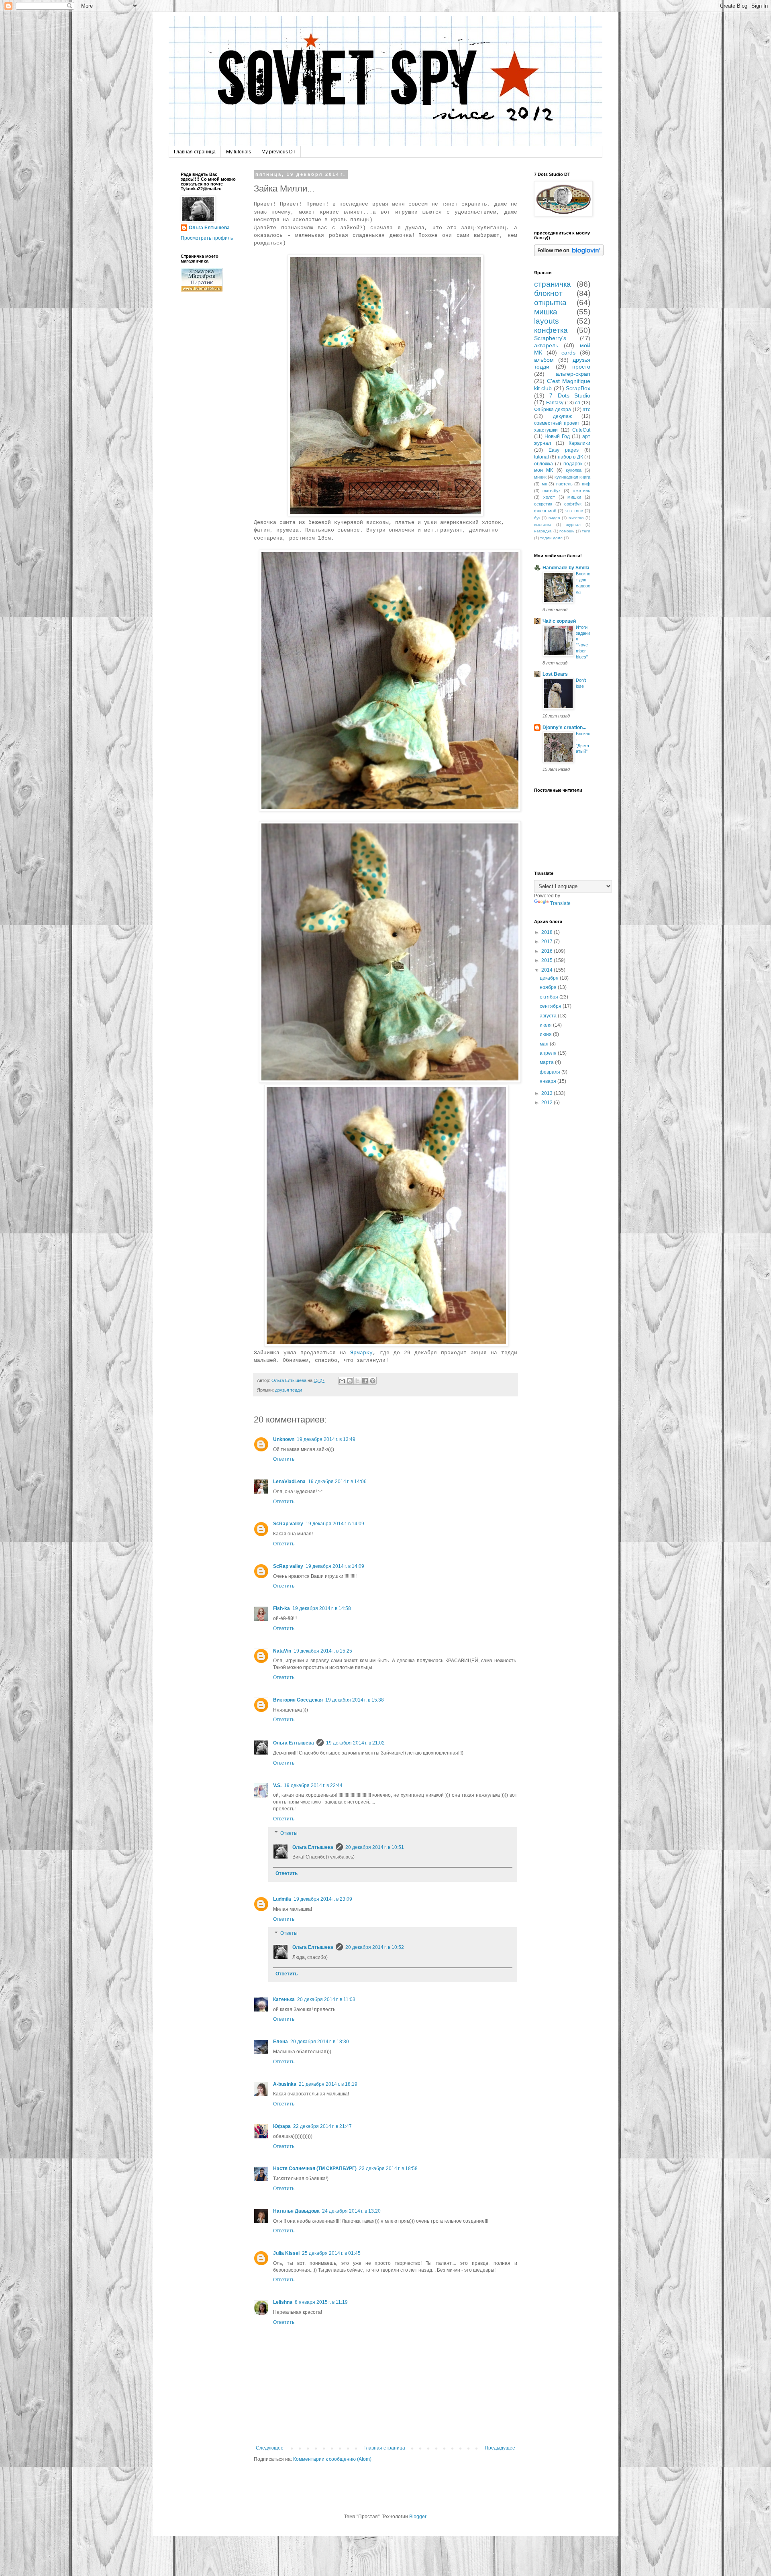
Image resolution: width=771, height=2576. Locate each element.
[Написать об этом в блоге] (350, 1381)
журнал (573, 525)
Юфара (282, 2126)
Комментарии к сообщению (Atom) (332, 2459)
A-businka (285, 2084)
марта (547, 1062)
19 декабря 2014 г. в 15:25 (323, 1651)
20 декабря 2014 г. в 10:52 (375, 1947)
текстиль (581, 491)
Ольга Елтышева (294, 1743)
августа (549, 1016)
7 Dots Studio (570, 395)
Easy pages (564, 450)
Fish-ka (281, 1608)
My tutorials (239, 152)
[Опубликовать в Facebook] (365, 1381)
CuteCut (581, 430)
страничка (553, 284)
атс (586, 410)
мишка (546, 312)
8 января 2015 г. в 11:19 (321, 2302)
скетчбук (552, 491)
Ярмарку (361, 1353)
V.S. (277, 1785)
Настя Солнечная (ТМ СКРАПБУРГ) (315, 2168)
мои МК (544, 470)
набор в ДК (570, 457)
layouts (547, 321)
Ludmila (282, 1899)
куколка (574, 470)
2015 (548, 960)
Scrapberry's (550, 338)
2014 (548, 970)
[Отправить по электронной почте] (342, 1381)
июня (546, 1034)
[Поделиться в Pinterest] (373, 1381)
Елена (280, 2042)
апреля (549, 1053)
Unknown (284, 1439)
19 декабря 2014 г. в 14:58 (322, 1608)
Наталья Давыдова (296, 2211)
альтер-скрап (573, 374)
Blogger (418, 2517)
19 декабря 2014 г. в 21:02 (355, 1743)
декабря (550, 978)
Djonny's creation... (564, 728)
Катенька (284, 1999)
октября (550, 997)
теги (586, 531)
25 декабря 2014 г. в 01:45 (331, 2253)
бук (537, 518)
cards (568, 353)
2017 (548, 942)
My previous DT (278, 152)
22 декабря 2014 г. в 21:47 (322, 2126)
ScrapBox (578, 388)
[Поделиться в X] (357, 1381)
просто (581, 367)
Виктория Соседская (298, 1700)
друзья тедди (289, 1390)
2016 (548, 951)
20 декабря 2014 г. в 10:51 (375, 1847)
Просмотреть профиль (207, 238)
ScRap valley (288, 1524)
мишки (574, 497)
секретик (543, 504)
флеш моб (545, 511)
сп (578, 403)
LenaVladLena (289, 1482)
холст (549, 497)
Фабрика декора (553, 410)
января (549, 1081)
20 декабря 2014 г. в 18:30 (320, 2042)
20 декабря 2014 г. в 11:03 (326, 1999)
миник (540, 477)
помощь (567, 531)
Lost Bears (555, 674)
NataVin (282, 1651)
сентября (551, 1006)
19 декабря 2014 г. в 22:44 (313, 1785)
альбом (544, 360)
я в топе (574, 511)
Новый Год (557, 436)
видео (554, 518)
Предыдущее (500, 2448)
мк (544, 484)
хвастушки (546, 430)
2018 (548, 932)
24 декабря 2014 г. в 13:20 (351, 2211)
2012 (548, 1103)
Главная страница (195, 152)
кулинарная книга (572, 477)
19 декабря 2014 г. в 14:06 (337, 1482)
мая (545, 1044)
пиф (586, 484)
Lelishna (283, 2302)
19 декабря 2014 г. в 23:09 (323, 1899)
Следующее (270, 2448)
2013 (548, 1093)
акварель (546, 345)
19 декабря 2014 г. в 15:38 (355, 1700)
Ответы (289, 1833)
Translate (560, 903)
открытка (550, 303)
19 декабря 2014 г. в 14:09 (335, 1524)
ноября (549, 987)
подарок (573, 464)
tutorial (542, 457)
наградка (543, 531)
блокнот (548, 293)
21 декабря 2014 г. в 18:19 (328, 2084)
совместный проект (557, 423)
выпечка (576, 518)
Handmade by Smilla (566, 568)
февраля (551, 1072)
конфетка (551, 330)
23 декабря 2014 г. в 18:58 (388, 2168)
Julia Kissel (286, 2253)
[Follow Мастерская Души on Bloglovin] (569, 255)
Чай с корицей (559, 621)
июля (546, 1025)
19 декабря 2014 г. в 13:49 (326, 1439)
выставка (543, 525)
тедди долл (551, 538)
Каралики (579, 443)
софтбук (573, 504)
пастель (564, 484)
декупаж (562, 416)
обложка (544, 464)
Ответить (284, 1459)
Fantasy (555, 403)
